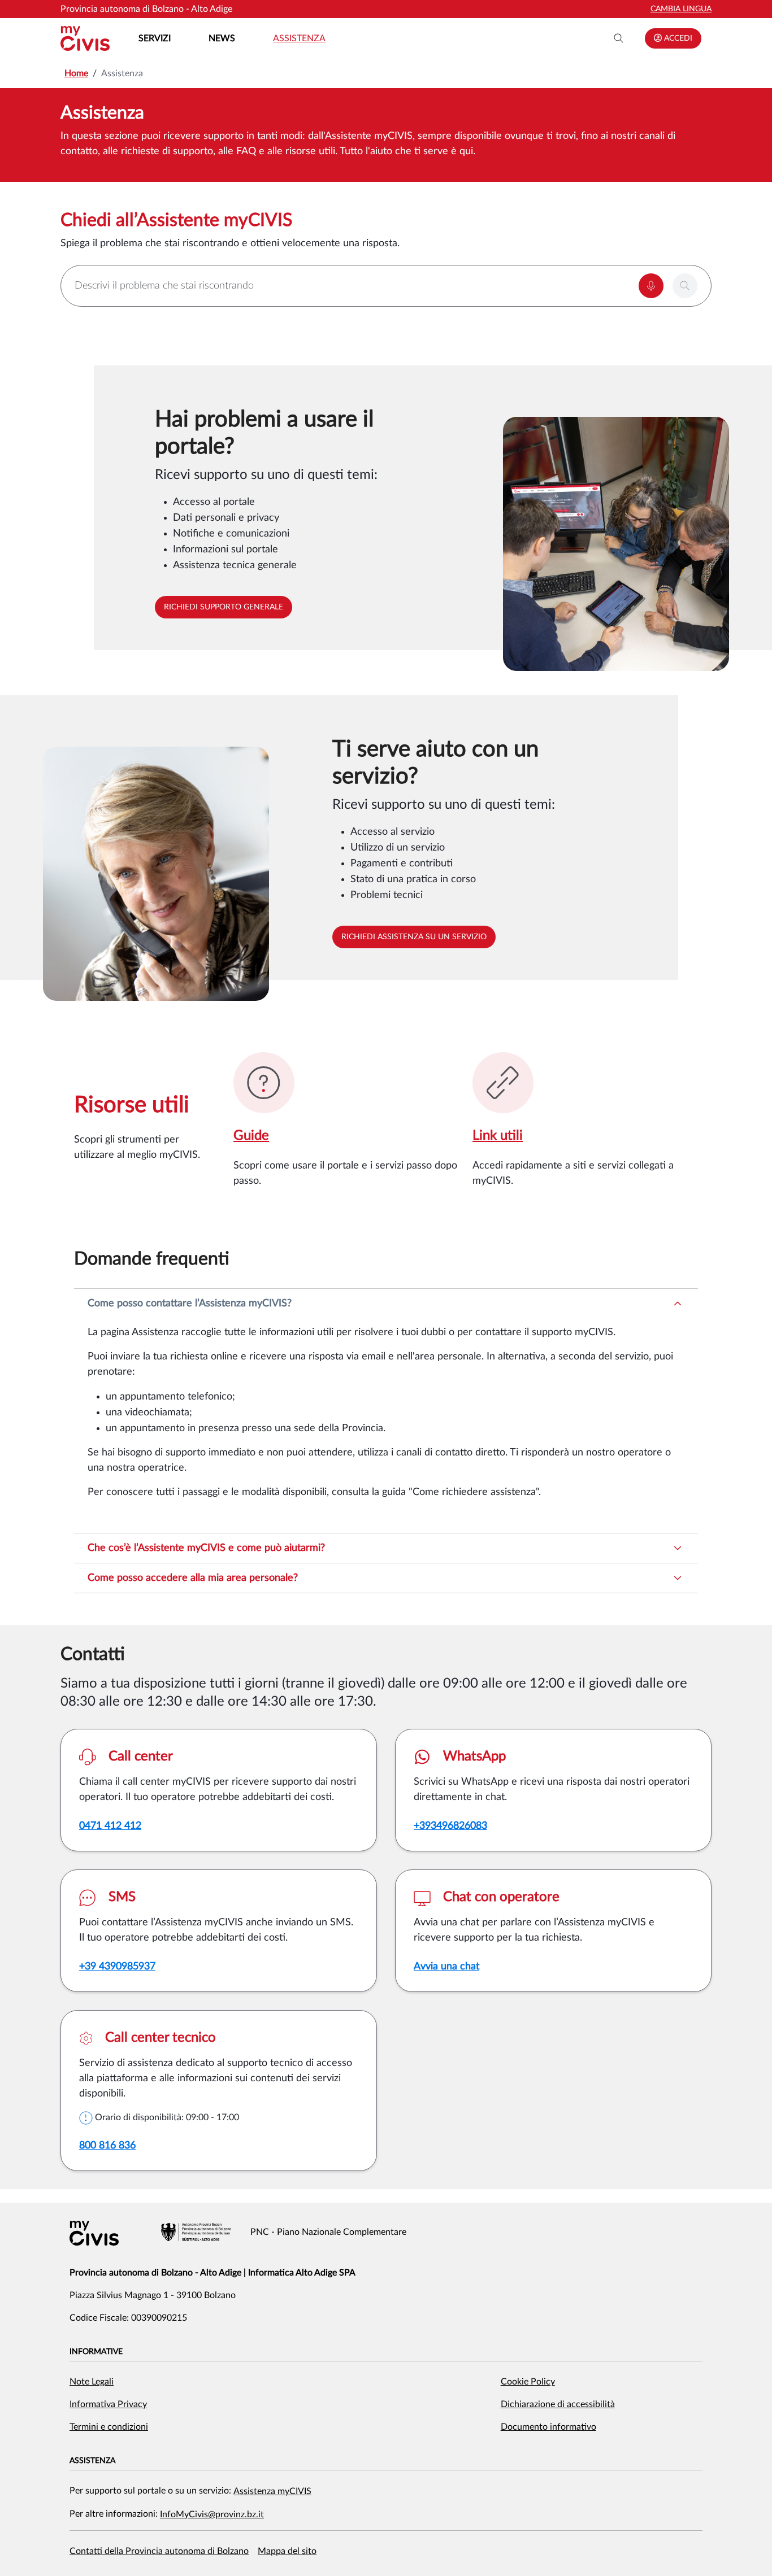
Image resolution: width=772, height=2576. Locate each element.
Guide (251, 1136)
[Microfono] (651, 286)
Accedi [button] (677, 38)
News (222, 38)
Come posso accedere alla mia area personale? (193, 1578)
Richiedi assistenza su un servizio (414, 937)
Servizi (155, 38)
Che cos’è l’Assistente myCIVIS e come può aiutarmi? (206, 1548)
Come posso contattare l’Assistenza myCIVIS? (190, 1304)
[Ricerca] (619, 38)
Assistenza (299, 38)
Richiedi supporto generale (224, 607)
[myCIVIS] (94, 2233)
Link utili (498, 1136)
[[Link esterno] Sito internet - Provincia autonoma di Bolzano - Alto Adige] (196, 2232)
